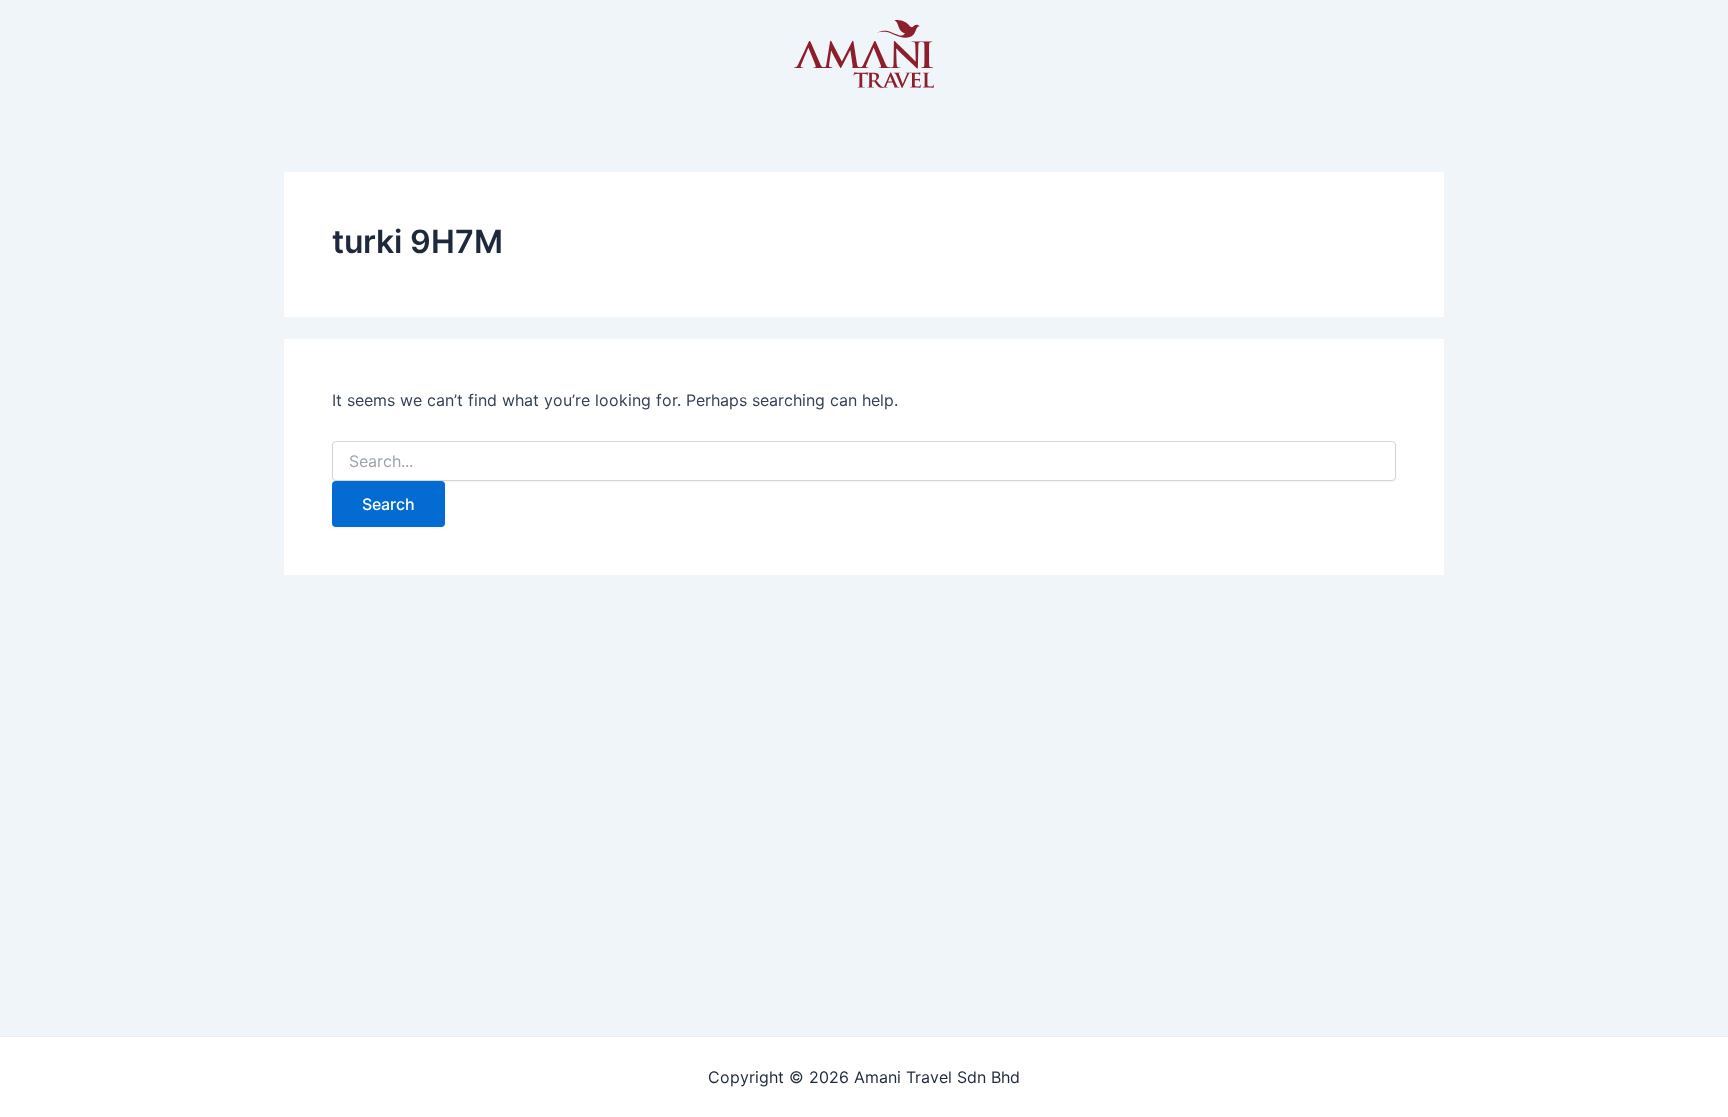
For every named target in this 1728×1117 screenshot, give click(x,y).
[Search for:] (864, 461)
